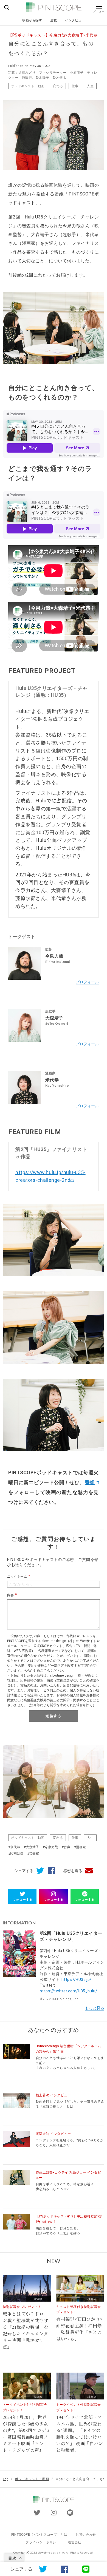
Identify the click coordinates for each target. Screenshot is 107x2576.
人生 (90, 86)
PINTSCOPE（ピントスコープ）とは (39, 2535)
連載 (54, 20)
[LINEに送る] (86, 2569)
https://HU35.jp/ (77, 1979)
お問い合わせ (86, 2535)
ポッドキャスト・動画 (28, 86)
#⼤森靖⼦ (31, 1847)
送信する (53, 1716)
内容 (10, 1595)
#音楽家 (33, 1854)
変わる (58, 86)
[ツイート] (39, 1871)
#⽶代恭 (14, 1847)
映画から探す (32, 20)
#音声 (66, 1847)
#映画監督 (16, 1854)
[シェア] (49, 1871)
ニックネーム (17, 1577)
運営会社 (74, 2542)
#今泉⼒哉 (50, 1847)
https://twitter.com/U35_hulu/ (68, 1991)
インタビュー (75, 20)
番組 (90, 1482)
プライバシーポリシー (43, 2542)
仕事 (75, 86)
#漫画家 (80, 1847)
